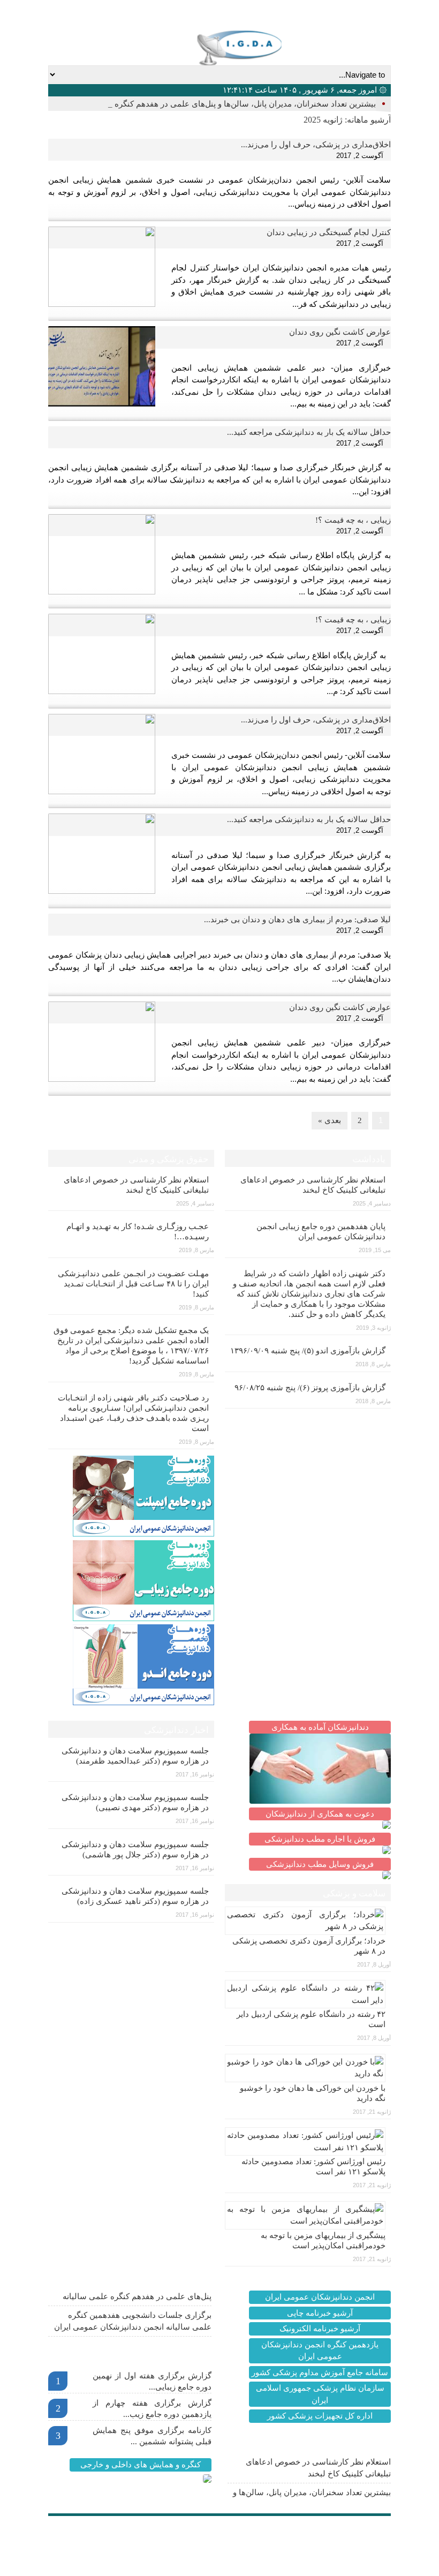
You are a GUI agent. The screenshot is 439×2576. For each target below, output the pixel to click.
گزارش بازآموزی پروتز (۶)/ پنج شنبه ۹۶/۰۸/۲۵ (310, 1388)
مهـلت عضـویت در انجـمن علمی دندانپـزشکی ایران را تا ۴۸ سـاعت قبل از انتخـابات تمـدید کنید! (133, 1284)
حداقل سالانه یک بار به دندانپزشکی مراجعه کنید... (309, 432)
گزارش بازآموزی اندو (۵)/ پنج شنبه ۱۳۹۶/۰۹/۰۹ (308, 1351)
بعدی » (330, 1120)
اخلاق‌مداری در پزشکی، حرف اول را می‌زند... (316, 145)
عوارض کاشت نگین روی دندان (340, 332)
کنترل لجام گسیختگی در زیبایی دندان (329, 232)
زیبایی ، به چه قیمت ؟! (353, 520)
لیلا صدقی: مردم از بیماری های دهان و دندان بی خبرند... (297, 920)
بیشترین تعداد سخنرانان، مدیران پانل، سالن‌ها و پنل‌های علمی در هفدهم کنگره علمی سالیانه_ (219, 104)
